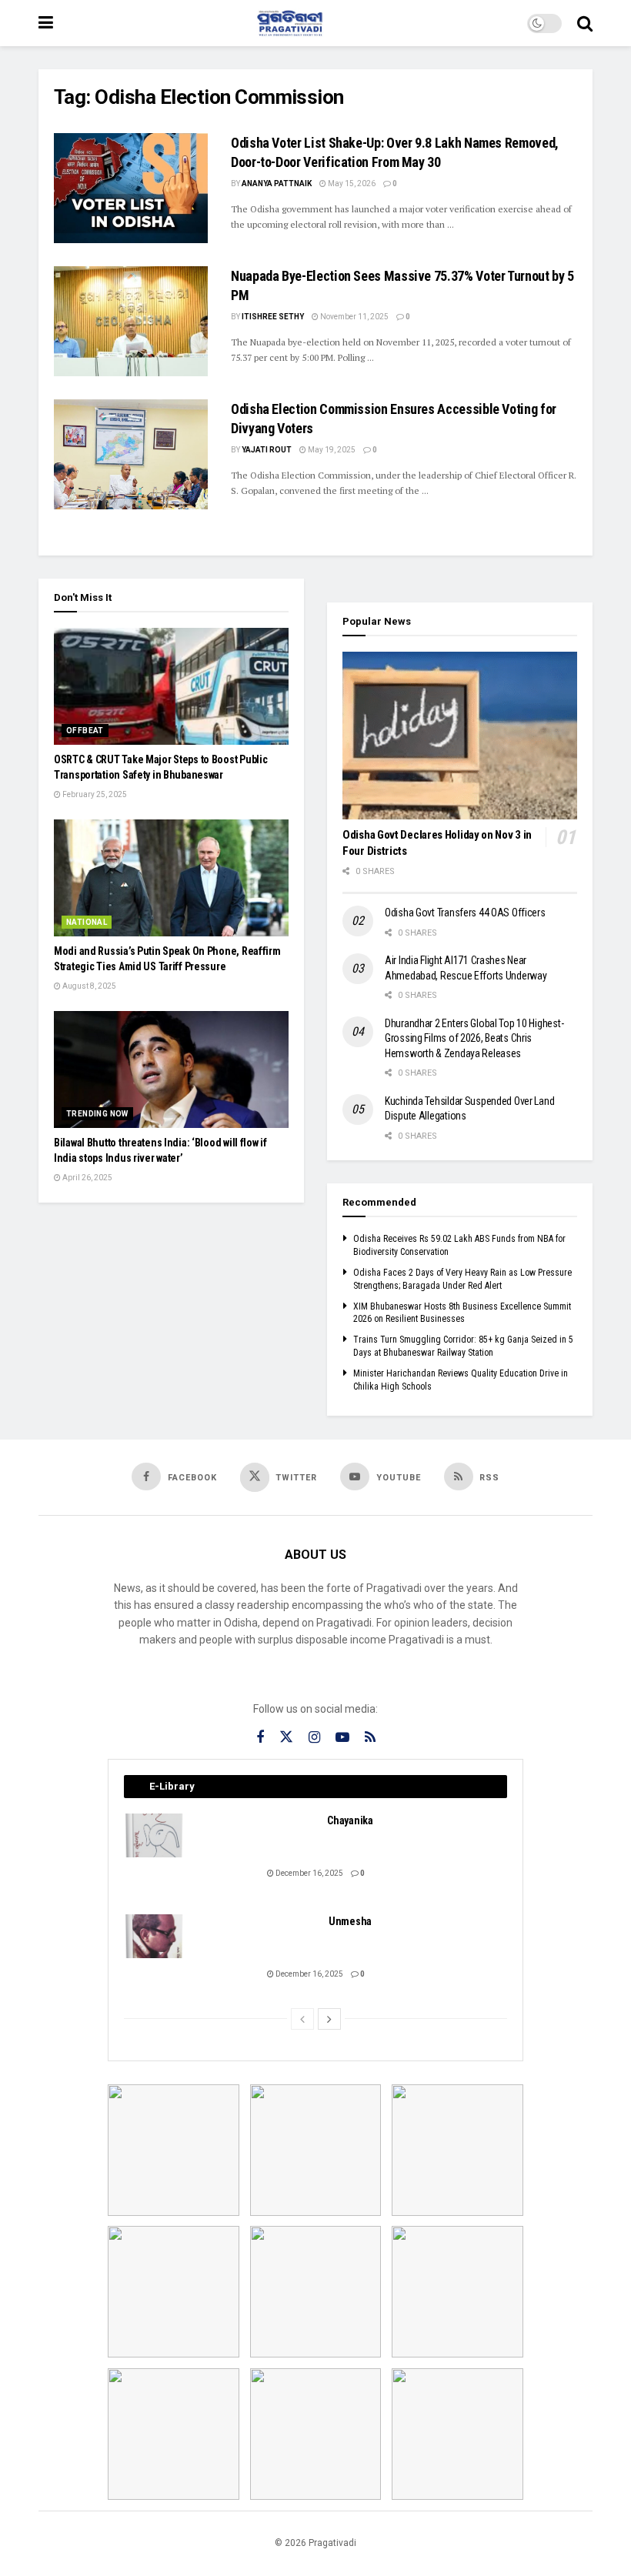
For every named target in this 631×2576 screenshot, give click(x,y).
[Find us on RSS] (370, 1738)
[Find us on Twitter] (286, 1737)
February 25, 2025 (94, 794)
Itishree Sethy (273, 317)
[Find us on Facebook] (260, 1738)
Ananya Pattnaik (277, 184)
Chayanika (350, 1820)
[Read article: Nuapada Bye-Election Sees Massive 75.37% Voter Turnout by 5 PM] (131, 321)
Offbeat (85, 731)
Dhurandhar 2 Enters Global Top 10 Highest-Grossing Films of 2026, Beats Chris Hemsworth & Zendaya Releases (474, 1038)
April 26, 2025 (87, 1178)
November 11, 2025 (354, 317)
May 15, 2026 (351, 184)
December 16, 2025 (309, 1873)
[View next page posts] (329, 2019)
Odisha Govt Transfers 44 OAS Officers (465, 913)
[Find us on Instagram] (314, 1738)
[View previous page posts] (302, 2019)
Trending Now (97, 1114)
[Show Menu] (46, 23)
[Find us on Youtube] (342, 1738)
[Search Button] (585, 23)
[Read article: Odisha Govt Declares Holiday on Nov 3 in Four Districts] (460, 736)
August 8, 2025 (88, 986)
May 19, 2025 (331, 450)
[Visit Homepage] (290, 23)
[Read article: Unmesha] (155, 1936)
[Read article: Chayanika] (155, 1835)
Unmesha (350, 1921)
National (87, 922)
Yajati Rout (267, 450)
